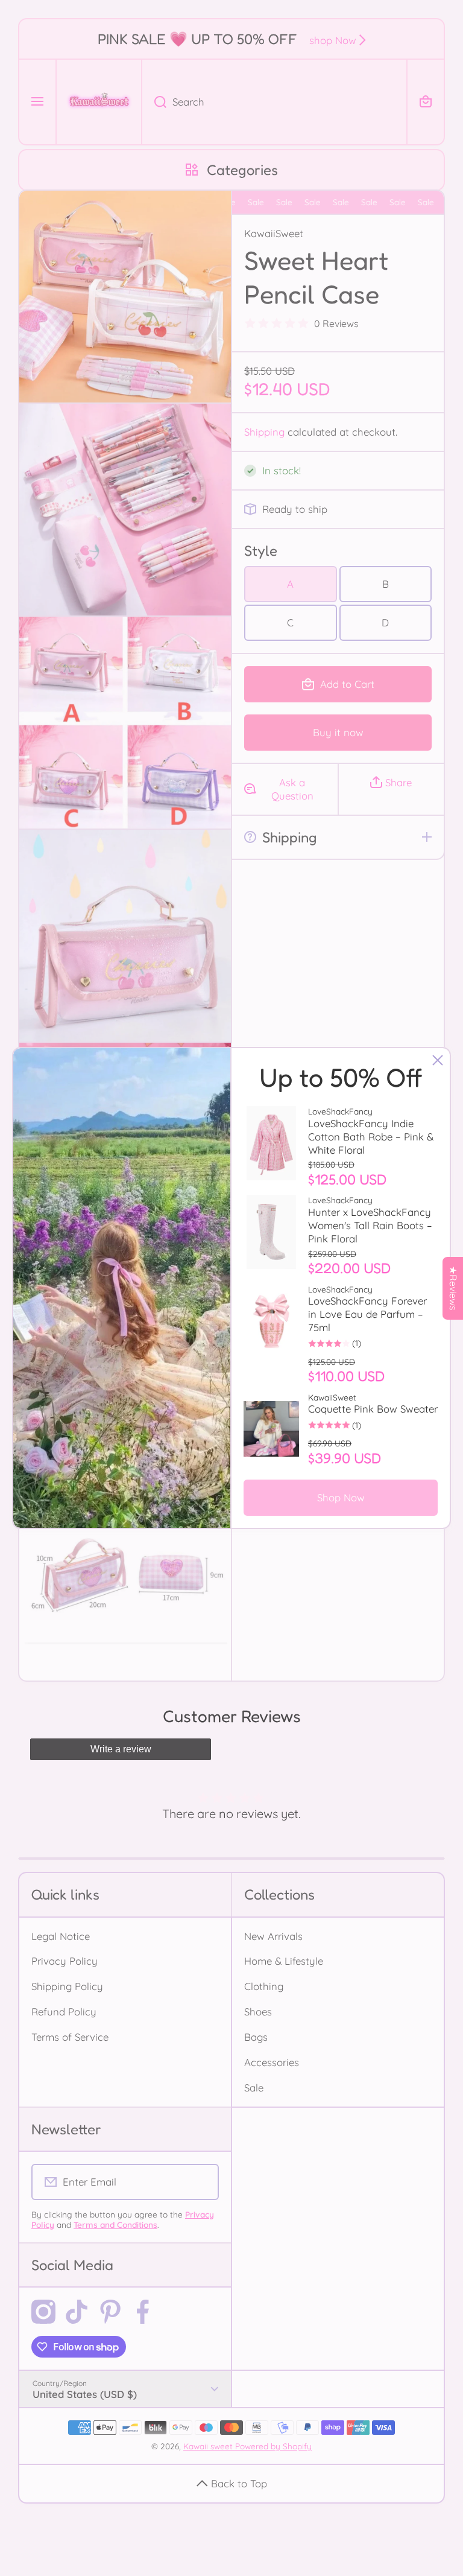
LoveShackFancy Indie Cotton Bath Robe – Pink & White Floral (371, 1137)
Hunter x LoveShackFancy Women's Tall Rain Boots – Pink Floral (370, 1225)
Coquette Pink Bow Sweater (373, 1409)
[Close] (438, 1060)
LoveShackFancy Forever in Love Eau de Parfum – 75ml (367, 1314)
